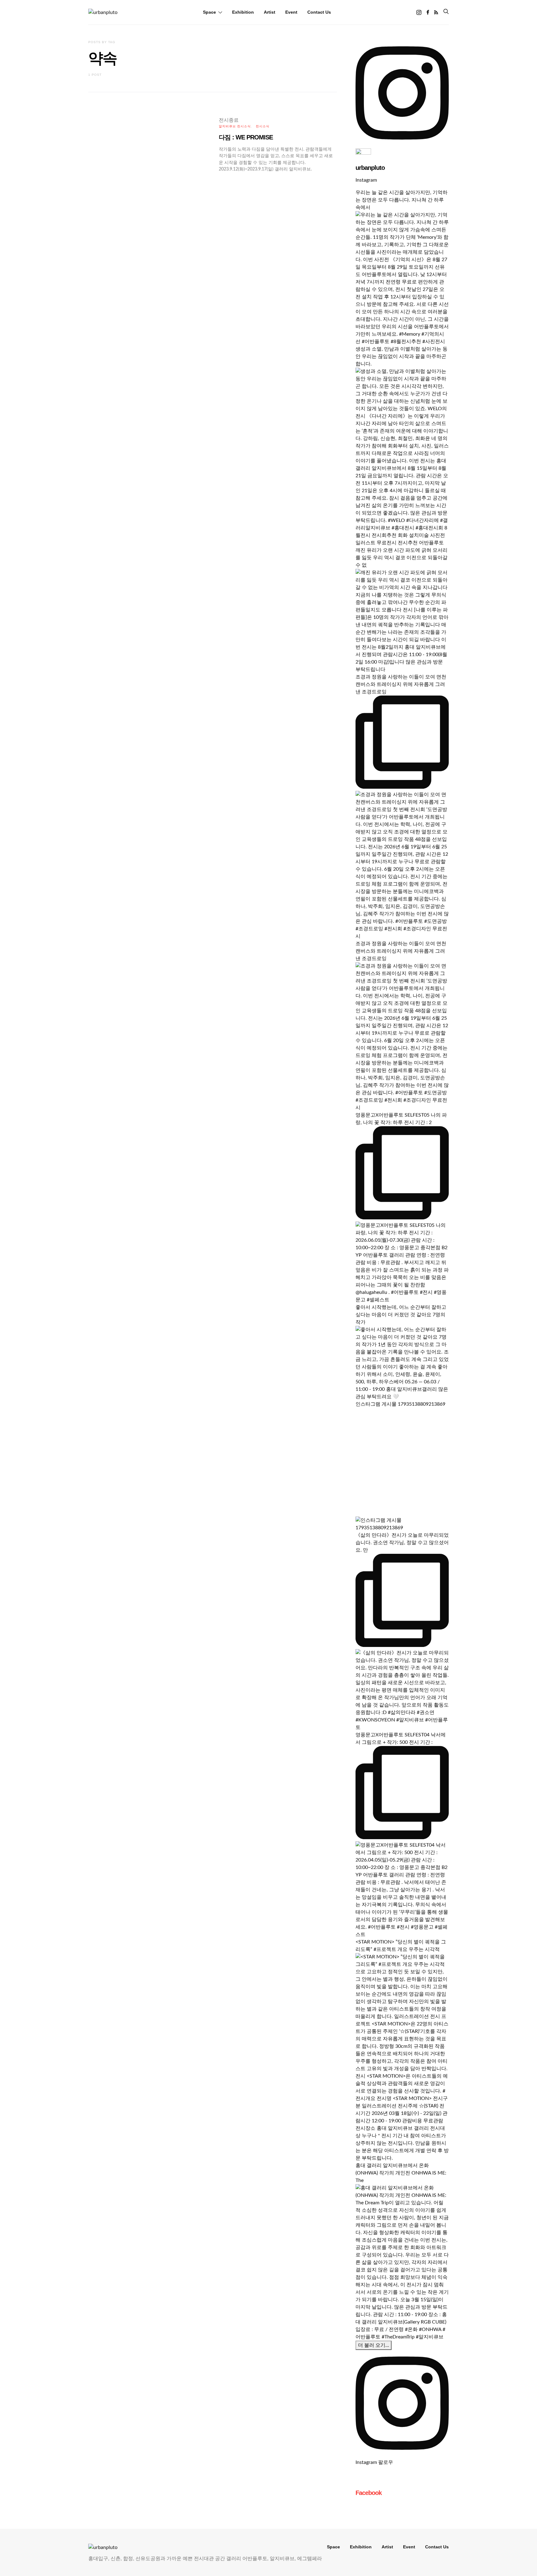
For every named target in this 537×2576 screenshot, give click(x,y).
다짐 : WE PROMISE (246, 137)
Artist (270, 12)
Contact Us (319, 12)
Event (291, 12)
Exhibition (243, 12)
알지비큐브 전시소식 (235, 126)
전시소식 (263, 126)
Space (209, 12)
